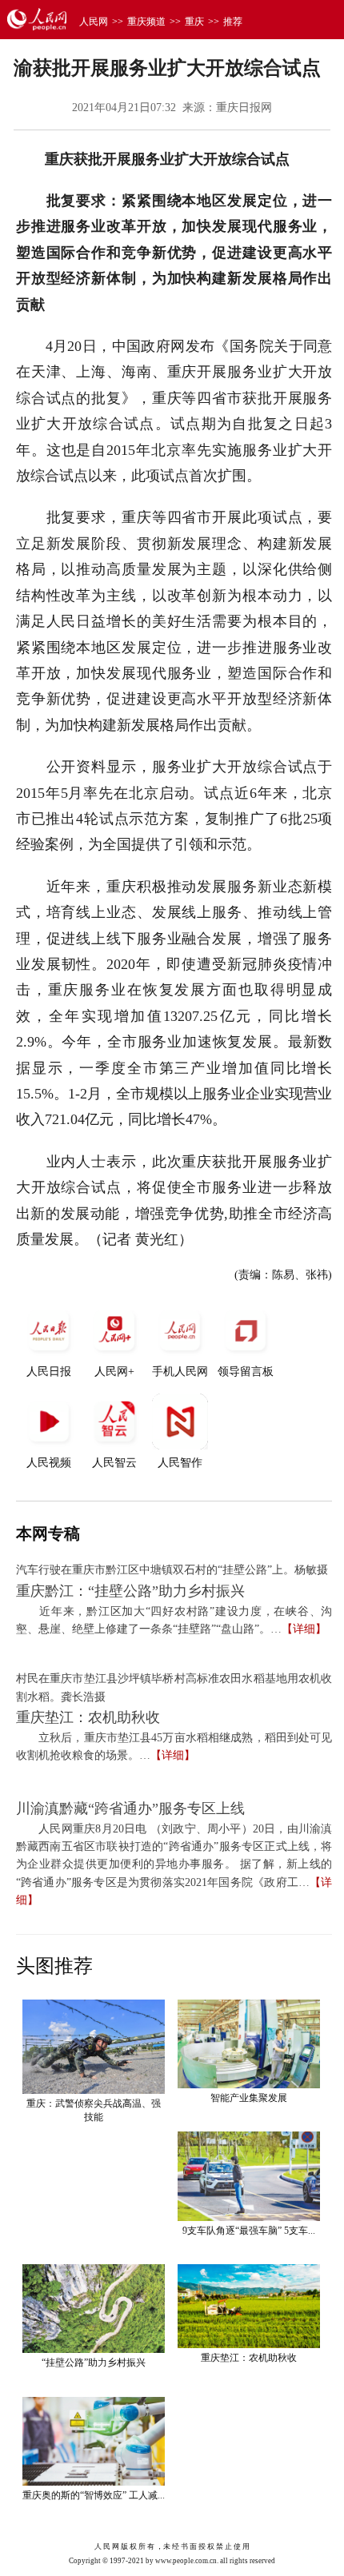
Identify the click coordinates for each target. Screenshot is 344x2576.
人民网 (94, 22)
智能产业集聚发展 (249, 2098)
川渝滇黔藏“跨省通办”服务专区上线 (130, 1808)
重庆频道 (146, 22)
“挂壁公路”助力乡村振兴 (94, 2363)
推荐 (233, 22)
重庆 (194, 22)
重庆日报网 (244, 108)
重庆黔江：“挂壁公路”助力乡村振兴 (130, 1591)
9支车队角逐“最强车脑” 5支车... (249, 2231)
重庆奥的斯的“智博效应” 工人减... (94, 2495)
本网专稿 (48, 1533)
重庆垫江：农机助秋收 (88, 1717)
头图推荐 (54, 1966)
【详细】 (304, 1629)
